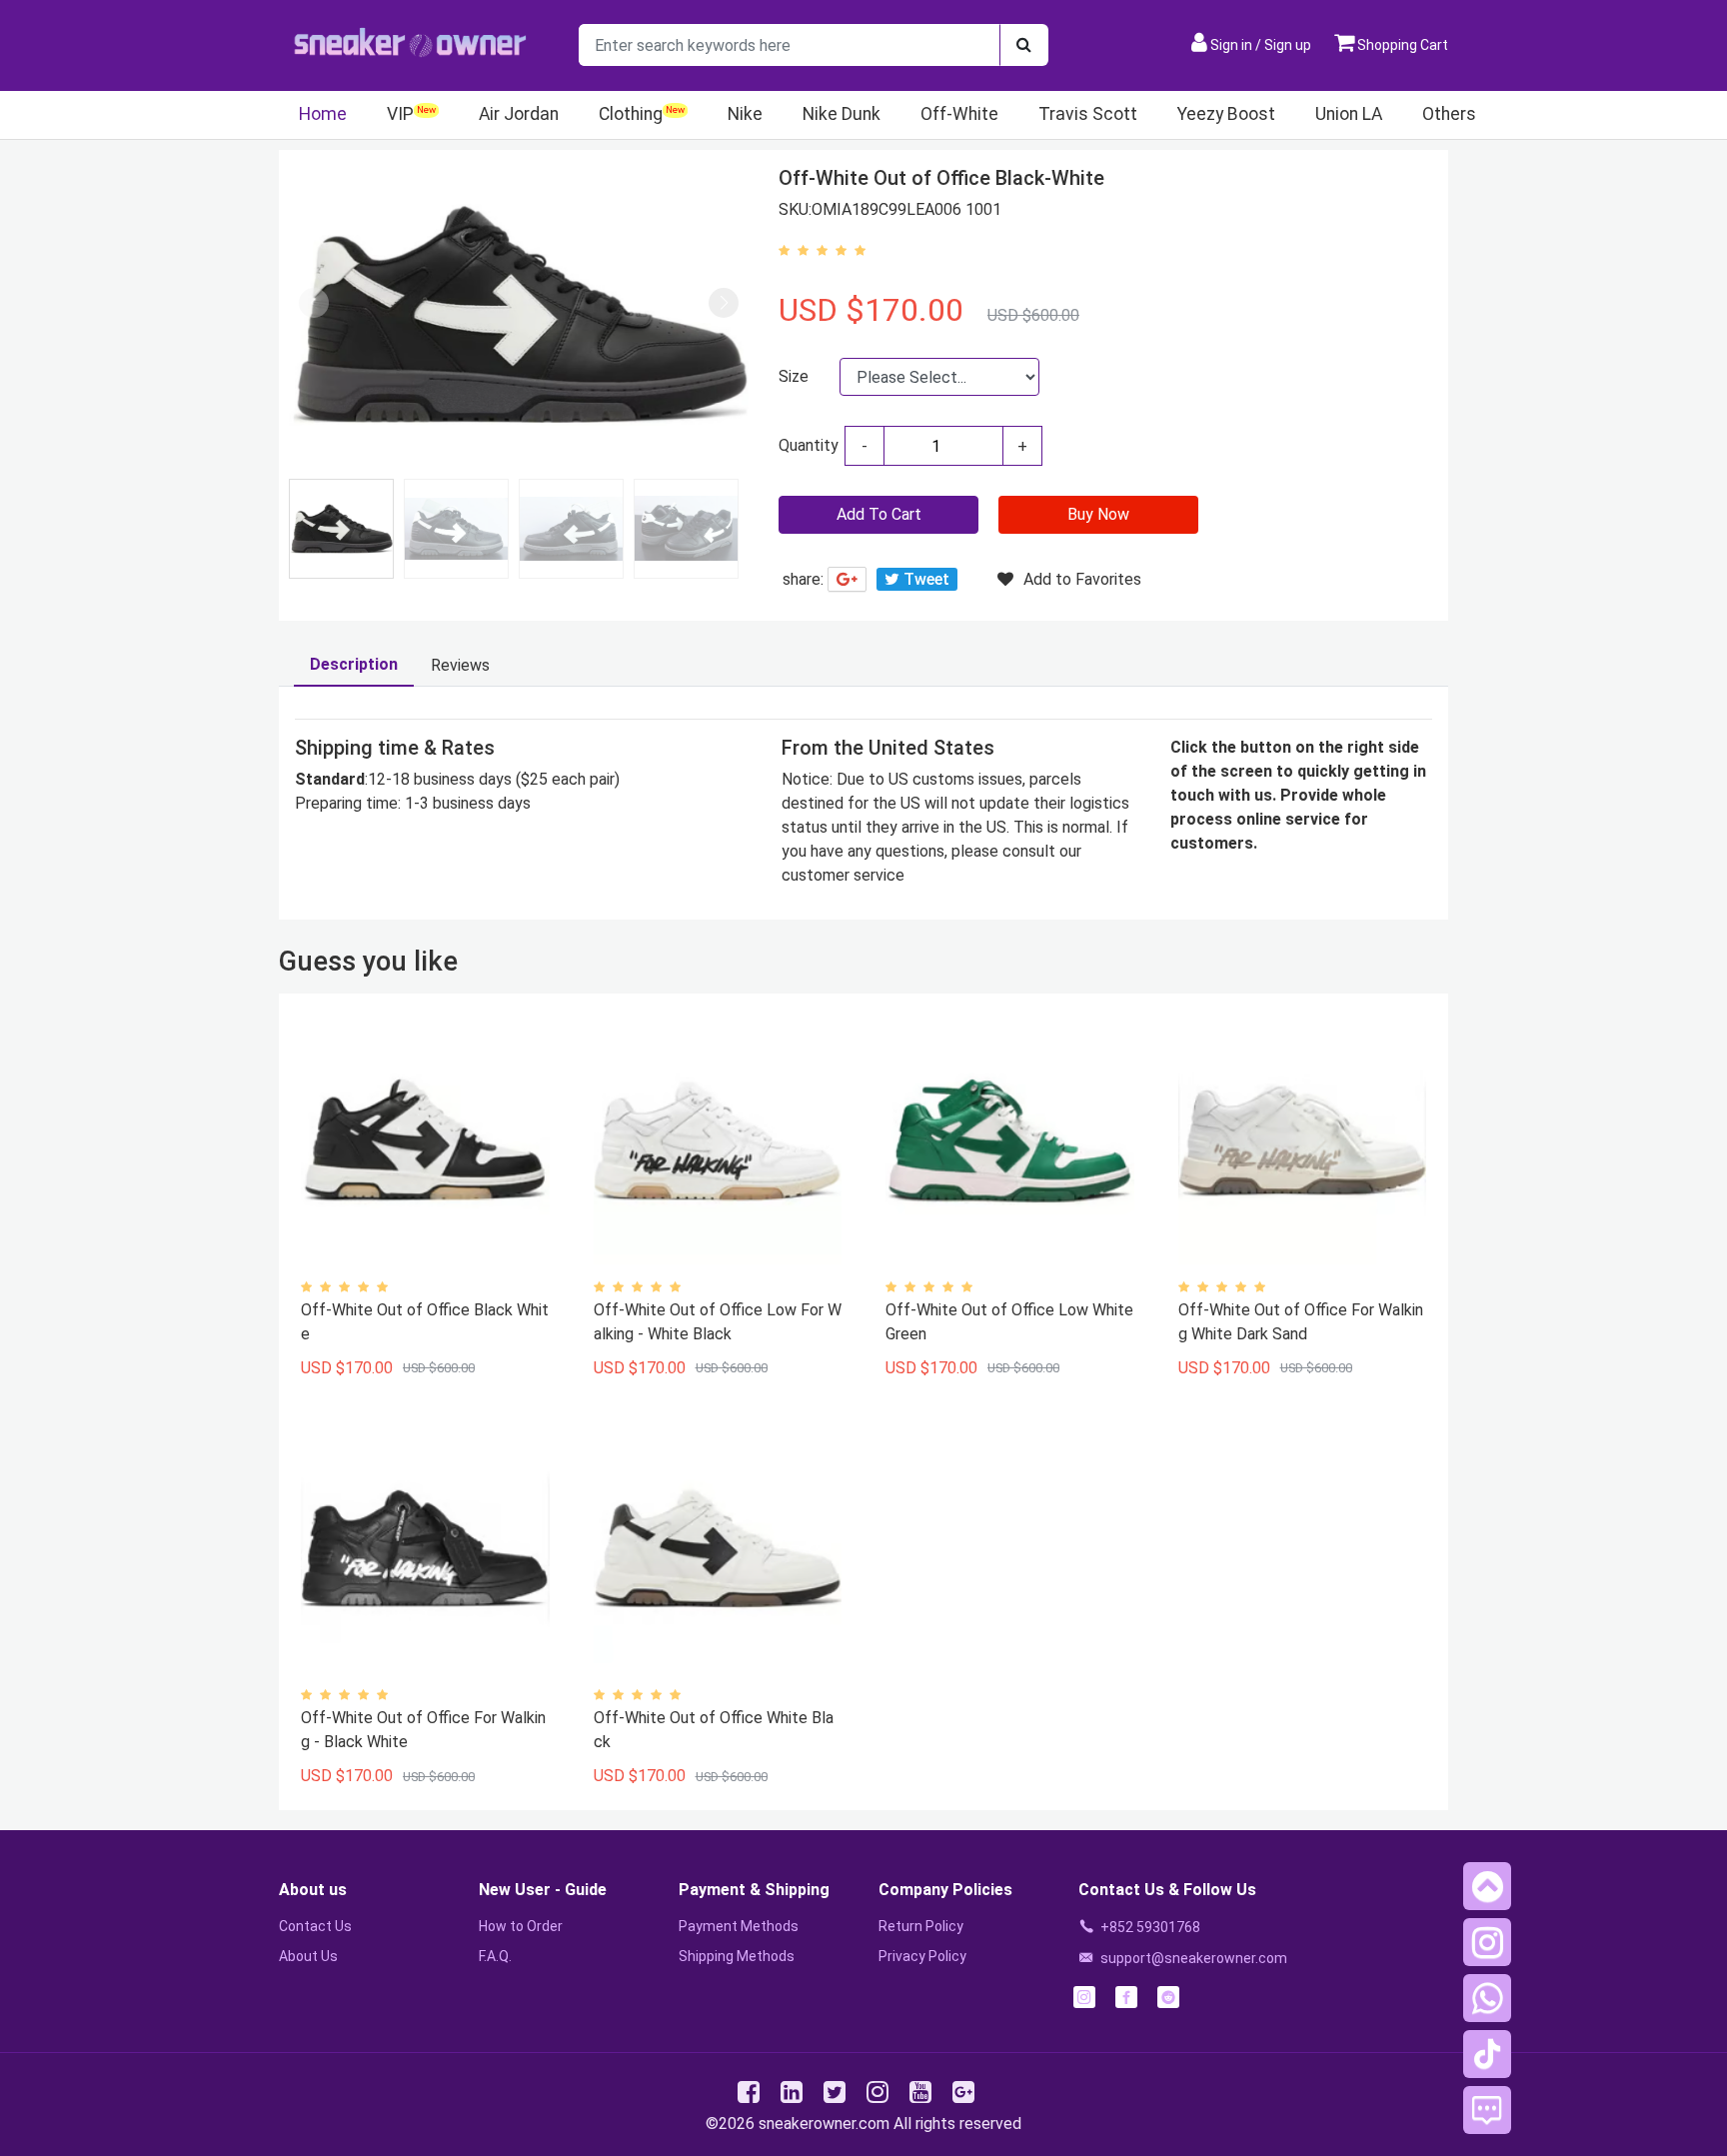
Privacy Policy (922, 1956)
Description (354, 664)
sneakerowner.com (824, 2124)
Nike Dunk (842, 114)
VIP (400, 114)
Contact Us (315, 1926)
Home (323, 114)
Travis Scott (1088, 114)
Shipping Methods (737, 1956)
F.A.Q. (495, 1956)
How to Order (521, 1926)
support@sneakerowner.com (1194, 1958)
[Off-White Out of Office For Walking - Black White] (425, 1549)
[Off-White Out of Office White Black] (718, 1549)
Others (1449, 114)
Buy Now (1098, 514)
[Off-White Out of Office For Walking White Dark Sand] (1302, 1140)
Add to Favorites (1082, 579)
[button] (724, 303)
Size (794, 376)
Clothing (631, 114)
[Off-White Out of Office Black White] (425, 1140)
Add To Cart (879, 514)
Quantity (809, 445)
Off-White (959, 114)
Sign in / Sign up (1261, 45)
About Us (308, 1956)
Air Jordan (519, 114)
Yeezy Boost (1226, 114)
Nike (745, 114)
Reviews (460, 665)
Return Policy (921, 1926)
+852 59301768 (1150, 1927)
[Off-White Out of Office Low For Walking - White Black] (718, 1140)
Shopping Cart (1401, 45)
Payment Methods (739, 1926)
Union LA (1349, 114)
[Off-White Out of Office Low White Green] (1009, 1140)
